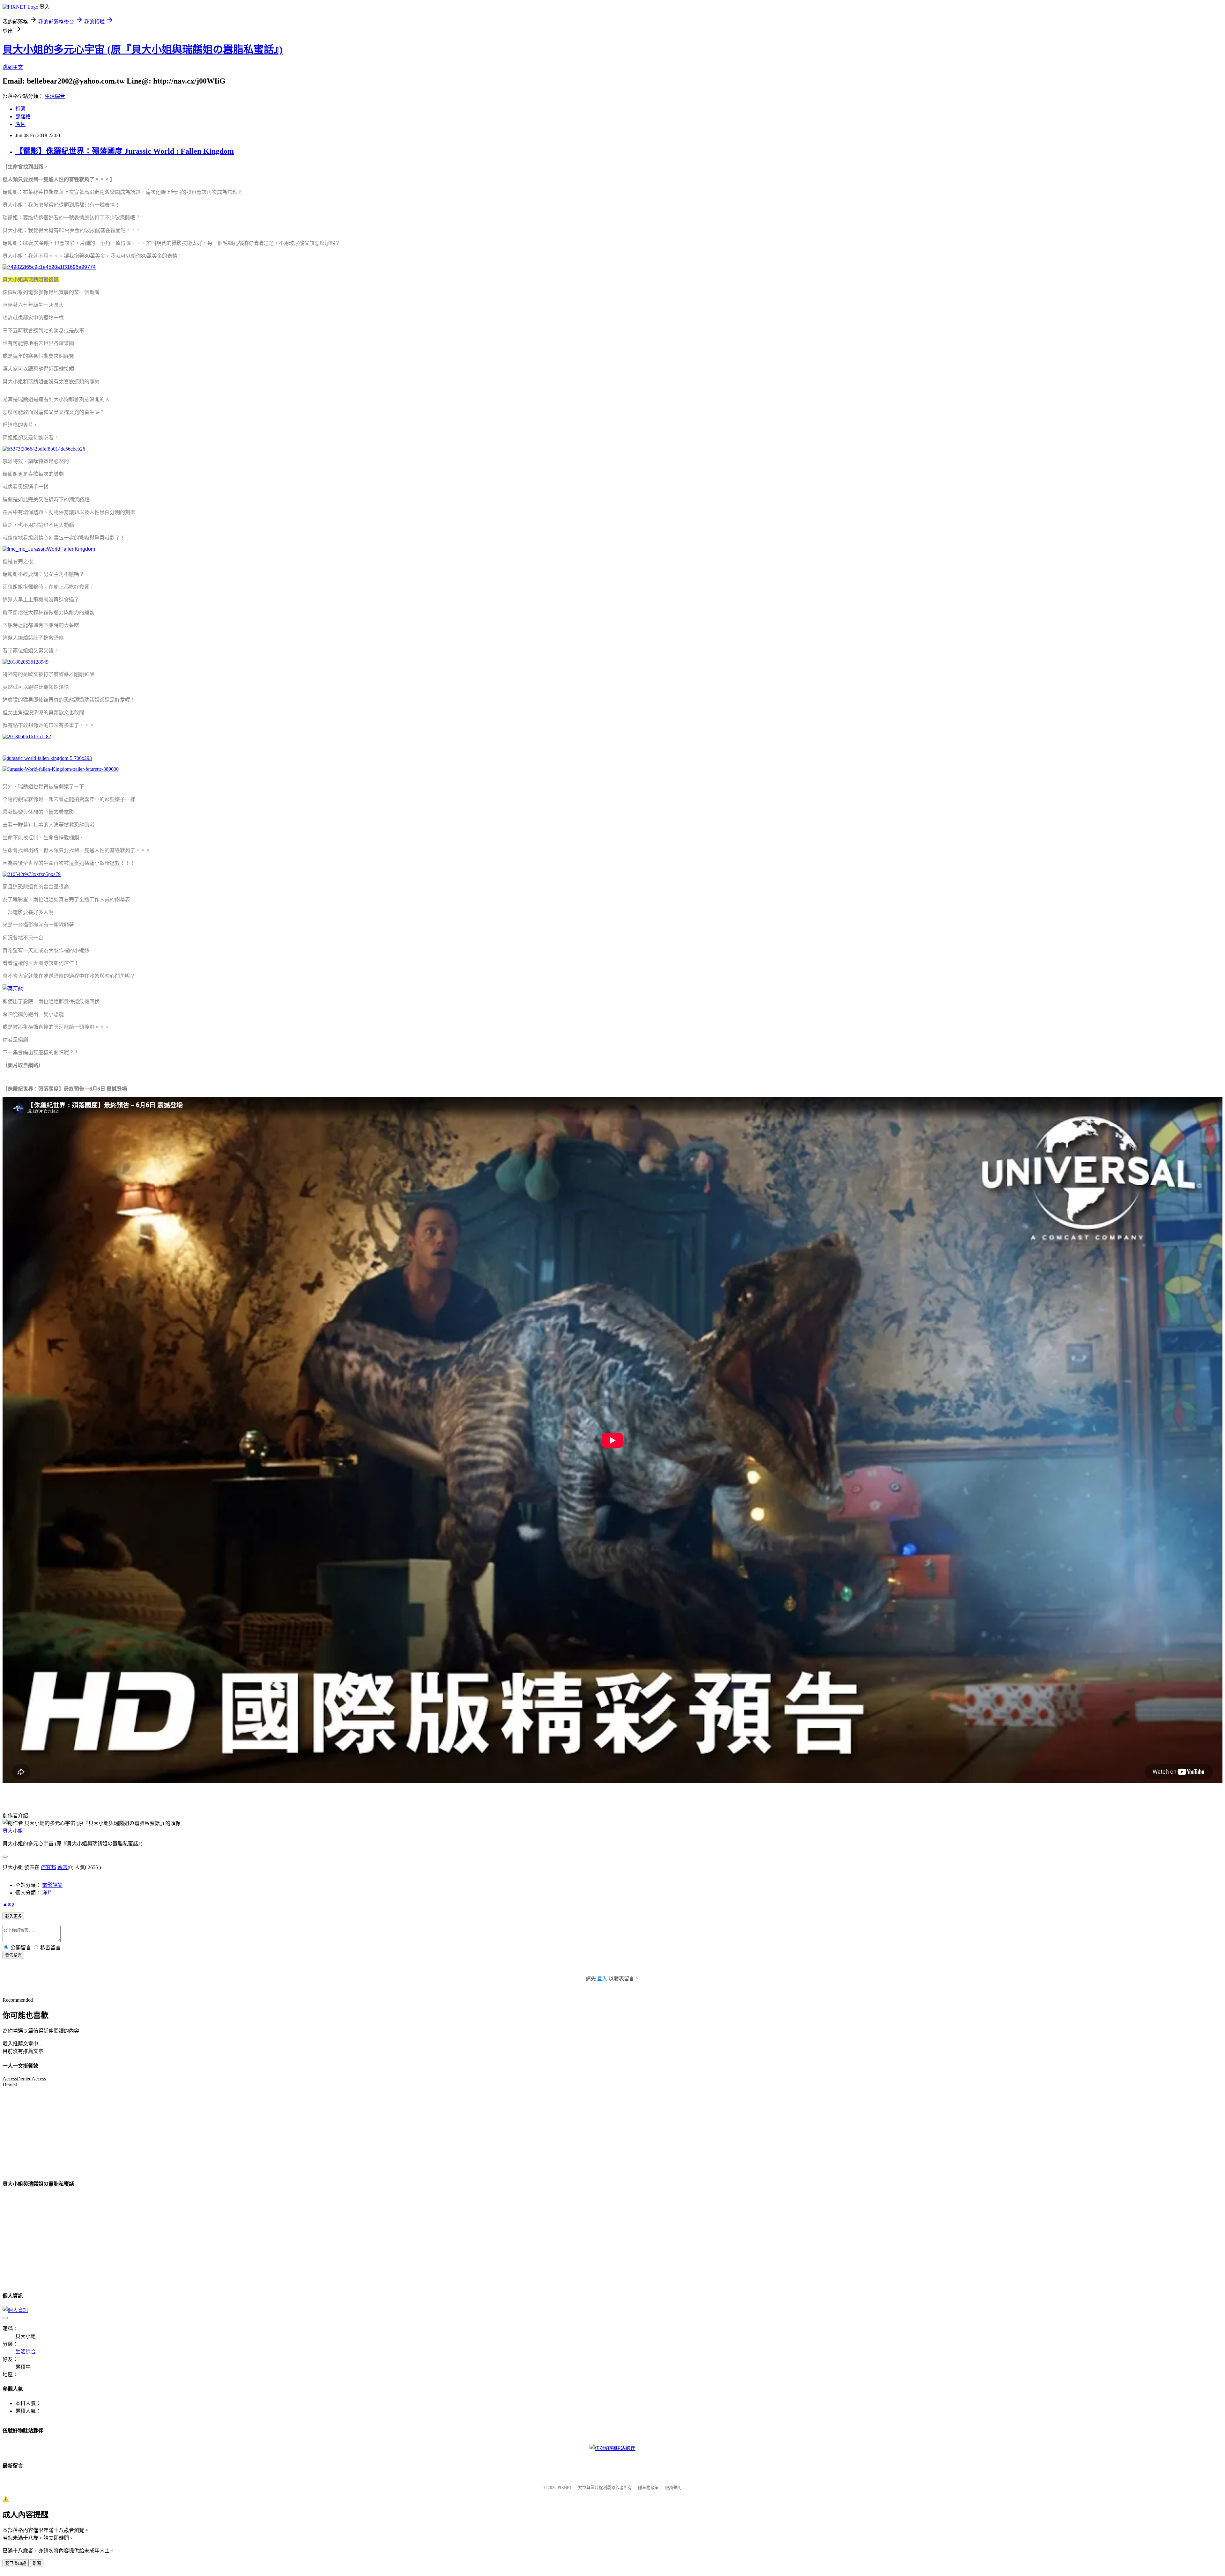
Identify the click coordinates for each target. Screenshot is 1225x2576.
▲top (8, 1904)
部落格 (23, 117)
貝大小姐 (13, 1831)
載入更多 (13, 1916)
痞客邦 (48, 1867)
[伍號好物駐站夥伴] (612, 2448)
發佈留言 (13, 1955)
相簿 (20, 109)
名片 (20, 124)
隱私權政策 (648, 2488)
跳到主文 (13, 67)
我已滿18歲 (16, 2563)
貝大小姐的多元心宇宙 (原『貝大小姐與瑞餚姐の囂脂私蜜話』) (143, 49)
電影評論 (52, 1885)
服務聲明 (673, 2488)
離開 (37, 2563)
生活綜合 (55, 96)
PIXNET (565, 2488)
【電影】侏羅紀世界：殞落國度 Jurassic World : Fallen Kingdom (125, 151)
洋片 (47, 1893)
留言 (63, 1867)
